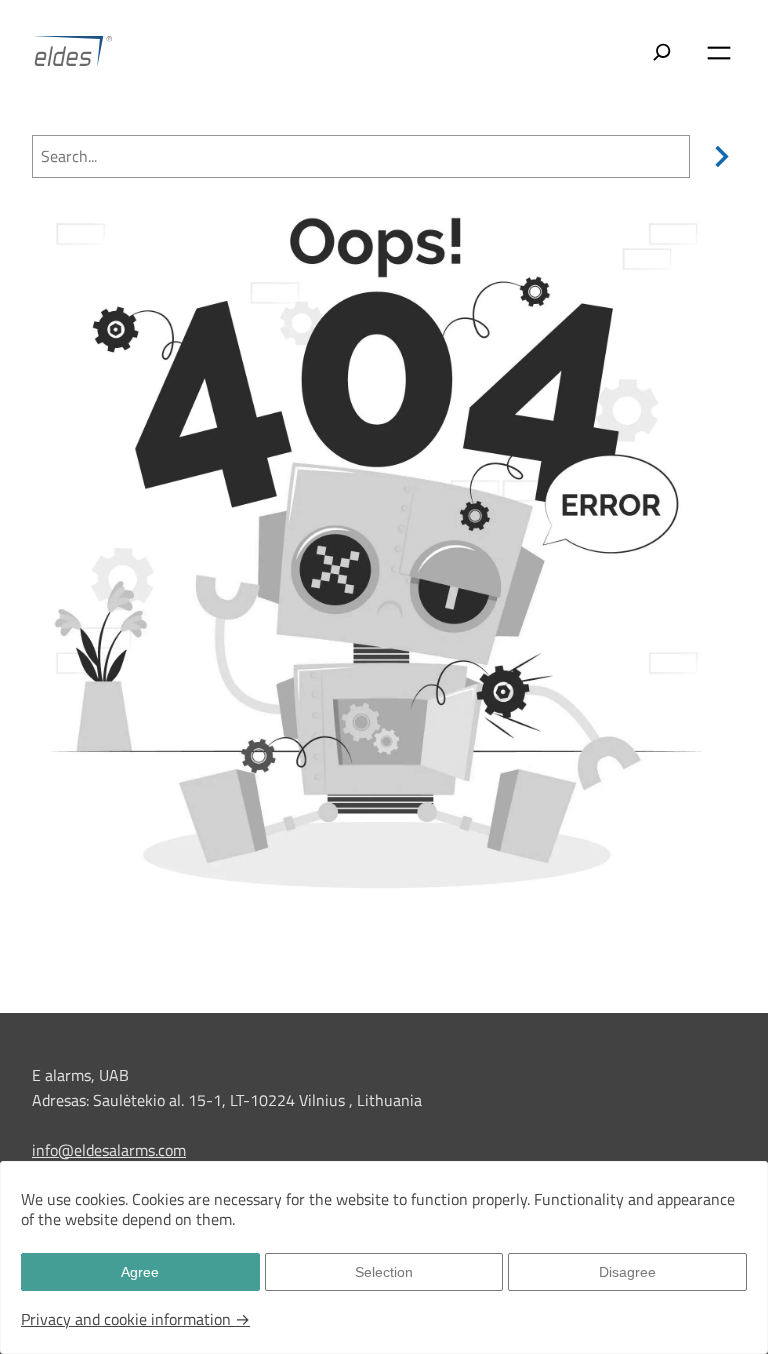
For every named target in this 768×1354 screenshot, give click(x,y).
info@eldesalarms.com (109, 1150)
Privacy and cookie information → (135, 1319)
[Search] (718, 157)
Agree (140, 1272)
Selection (384, 1272)
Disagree (627, 1272)
